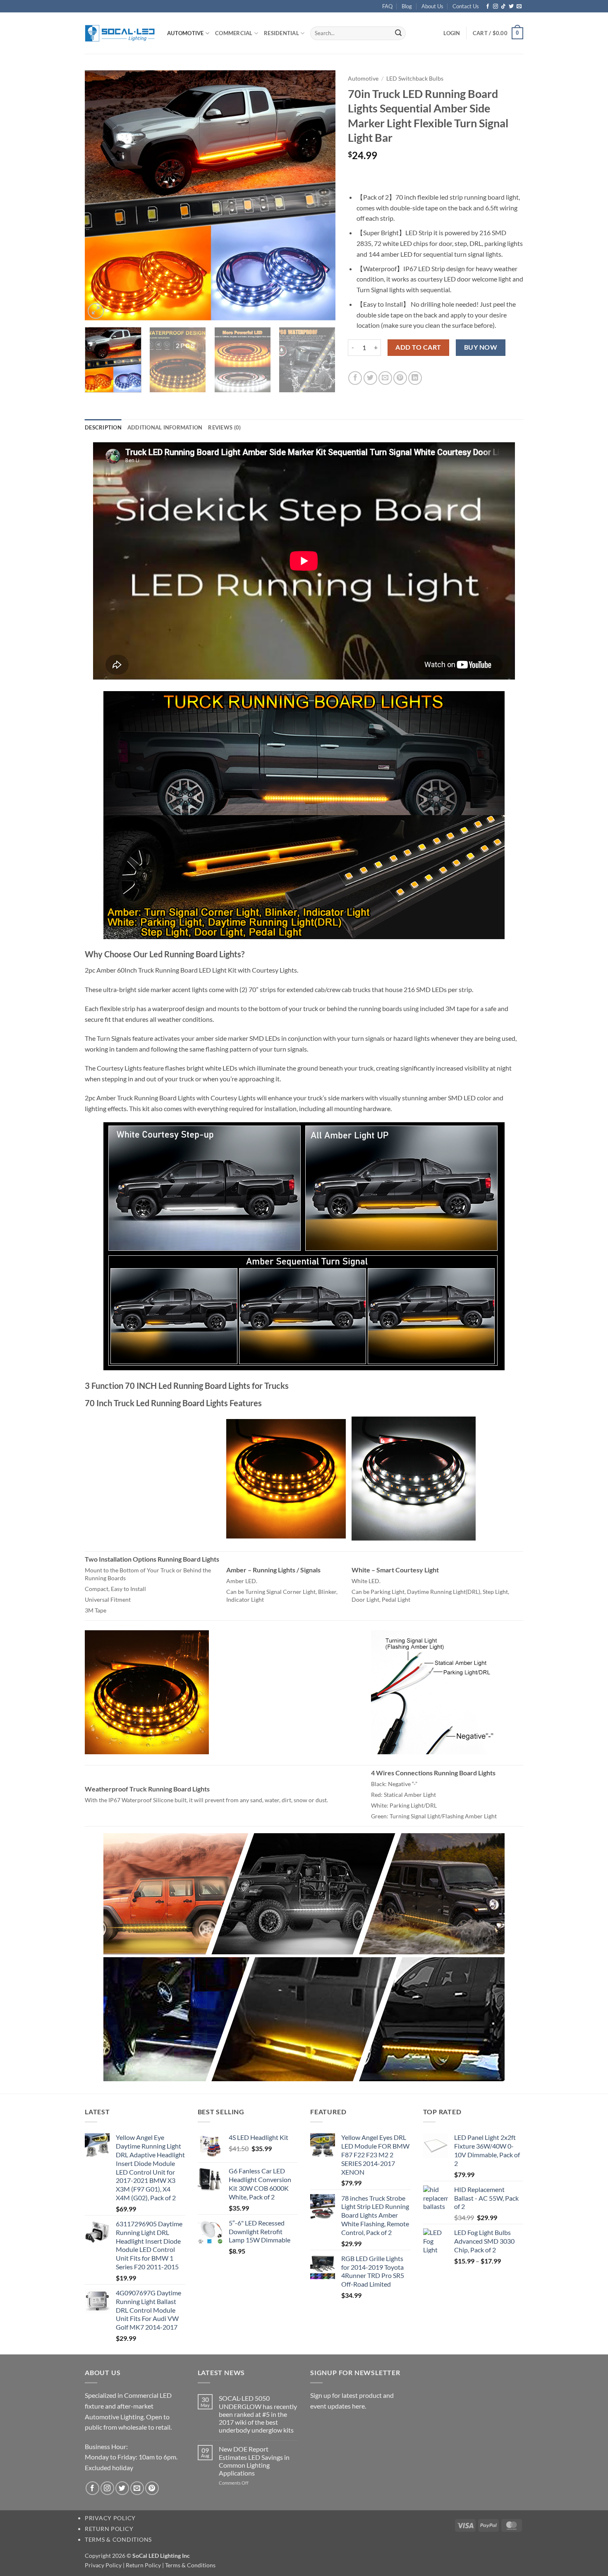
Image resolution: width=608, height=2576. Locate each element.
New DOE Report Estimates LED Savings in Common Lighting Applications (254, 2461)
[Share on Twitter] (370, 378)
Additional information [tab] (165, 427)
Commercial (234, 33)
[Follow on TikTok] (503, 7)
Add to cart (418, 347)
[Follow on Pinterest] (152, 2488)
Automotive (186, 33)
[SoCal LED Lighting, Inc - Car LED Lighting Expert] (120, 33)
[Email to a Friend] (385, 378)
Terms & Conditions (118, 2539)
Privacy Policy (110, 2518)
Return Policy (109, 2529)
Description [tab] (103, 427)
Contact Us (466, 6)
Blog (407, 6)
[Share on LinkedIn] (415, 378)
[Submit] (398, 33)
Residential (281, 33)
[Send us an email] (519, 7)
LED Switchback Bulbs (415, 79)
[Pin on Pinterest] (400, 378)
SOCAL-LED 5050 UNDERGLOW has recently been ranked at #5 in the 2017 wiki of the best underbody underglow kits (258, 2414)
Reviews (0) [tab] (224, 427)
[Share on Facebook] (355, 378)
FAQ (387, 6)
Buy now (481, 347)
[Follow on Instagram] (495, 7)
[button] (452, 33)
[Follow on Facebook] (488, 7)
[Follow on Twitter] (511, 7)
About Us (432, 6)
